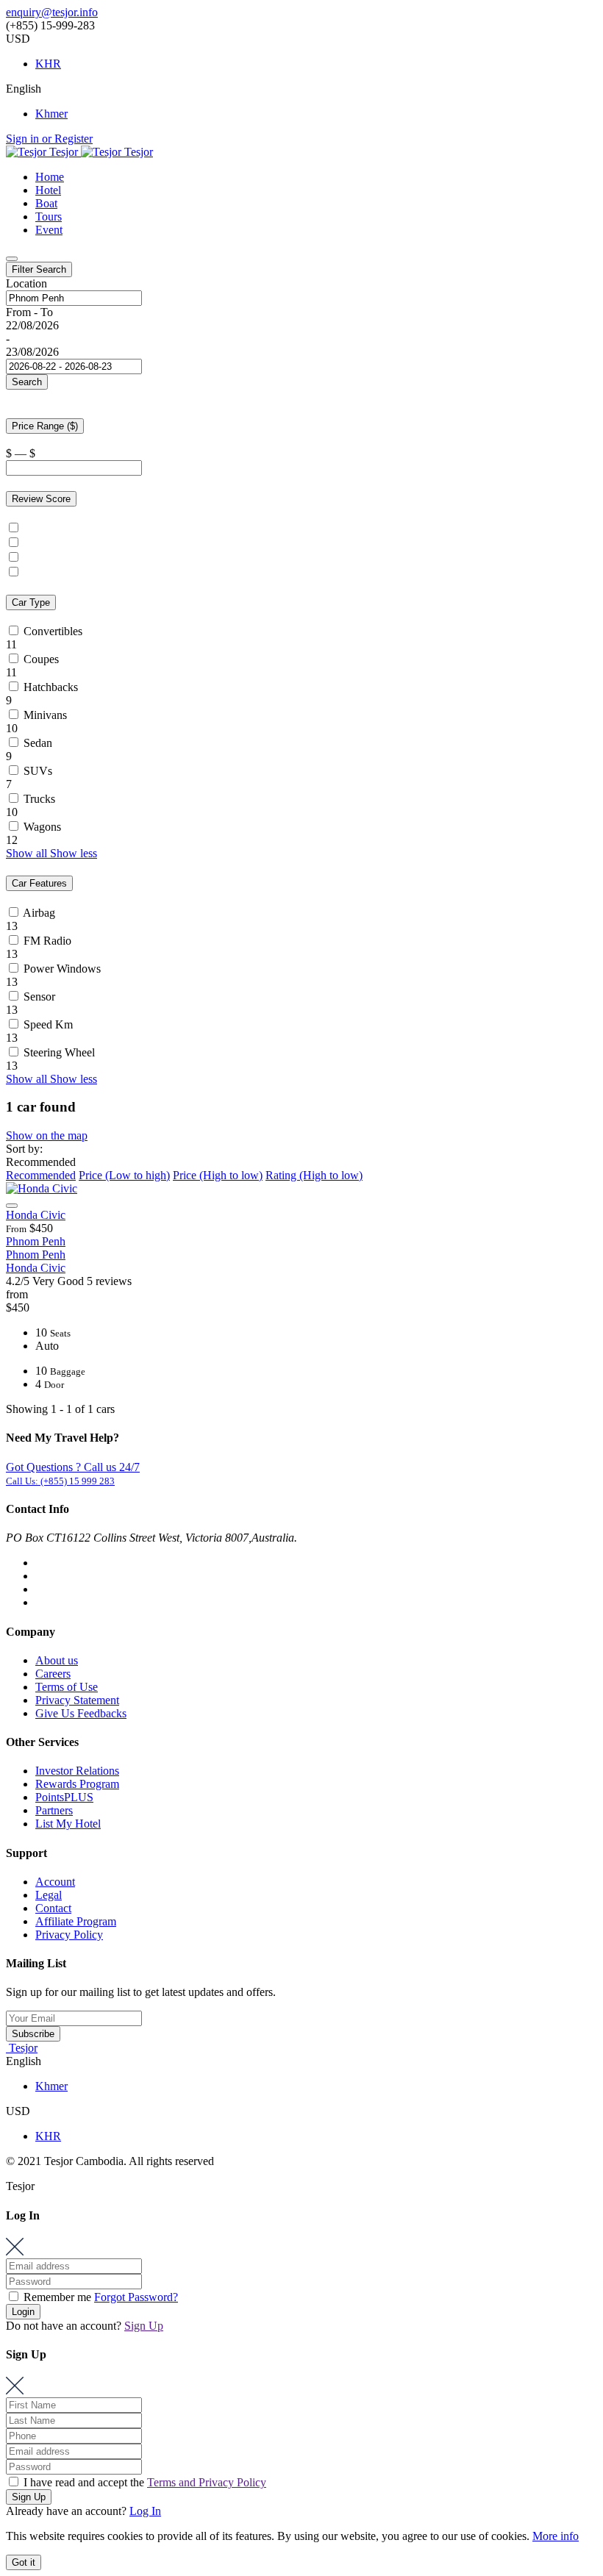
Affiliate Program (76, 1921)
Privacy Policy (69, 1935)
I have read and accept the (143, 2482)
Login (23, 2312)
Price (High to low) (218, 1175)
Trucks (39, 799)
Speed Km (48, 1024)
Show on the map (47, 1135)
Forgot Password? (136, 2297)
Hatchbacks (51, 687)
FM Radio (47, 941)
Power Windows (62, 969)
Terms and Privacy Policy (207, 2482)
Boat (46, 203)
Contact (53, 1908)
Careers (53, 1674)
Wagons (42, 827)
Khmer (51, 114)
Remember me (57, 2297)
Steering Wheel (59, 1052)
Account (55, 1882)
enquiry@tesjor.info (52, 12)
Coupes (41, 659)
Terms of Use (67, 1687)
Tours (49, 217)
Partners (54, 1810)
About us (57, 1660)
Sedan (38, 743)
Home (50, 177)
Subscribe (33, 2034)
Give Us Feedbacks (81, 1713)
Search (27, 382)
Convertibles (53, 631)
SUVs (38, 771)
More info (556, 2536)
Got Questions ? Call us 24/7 (73, 1467)
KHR (48, 64)
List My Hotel (68, 1824)
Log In (145, 2511)
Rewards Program (77, 1784)
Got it (24, 2562)
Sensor (39, 997)
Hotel (48, 190)
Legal (49, 1895)
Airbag (39, 913)
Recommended (41, 1175)
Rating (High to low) (314, 1175)
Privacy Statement (77, 1700)
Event (49, 230)
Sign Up (144, 2326)
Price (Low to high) (124, 1175)
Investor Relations (77, 1771)
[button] (51, 853)
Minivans (45, 715)
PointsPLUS (64, 1797)
